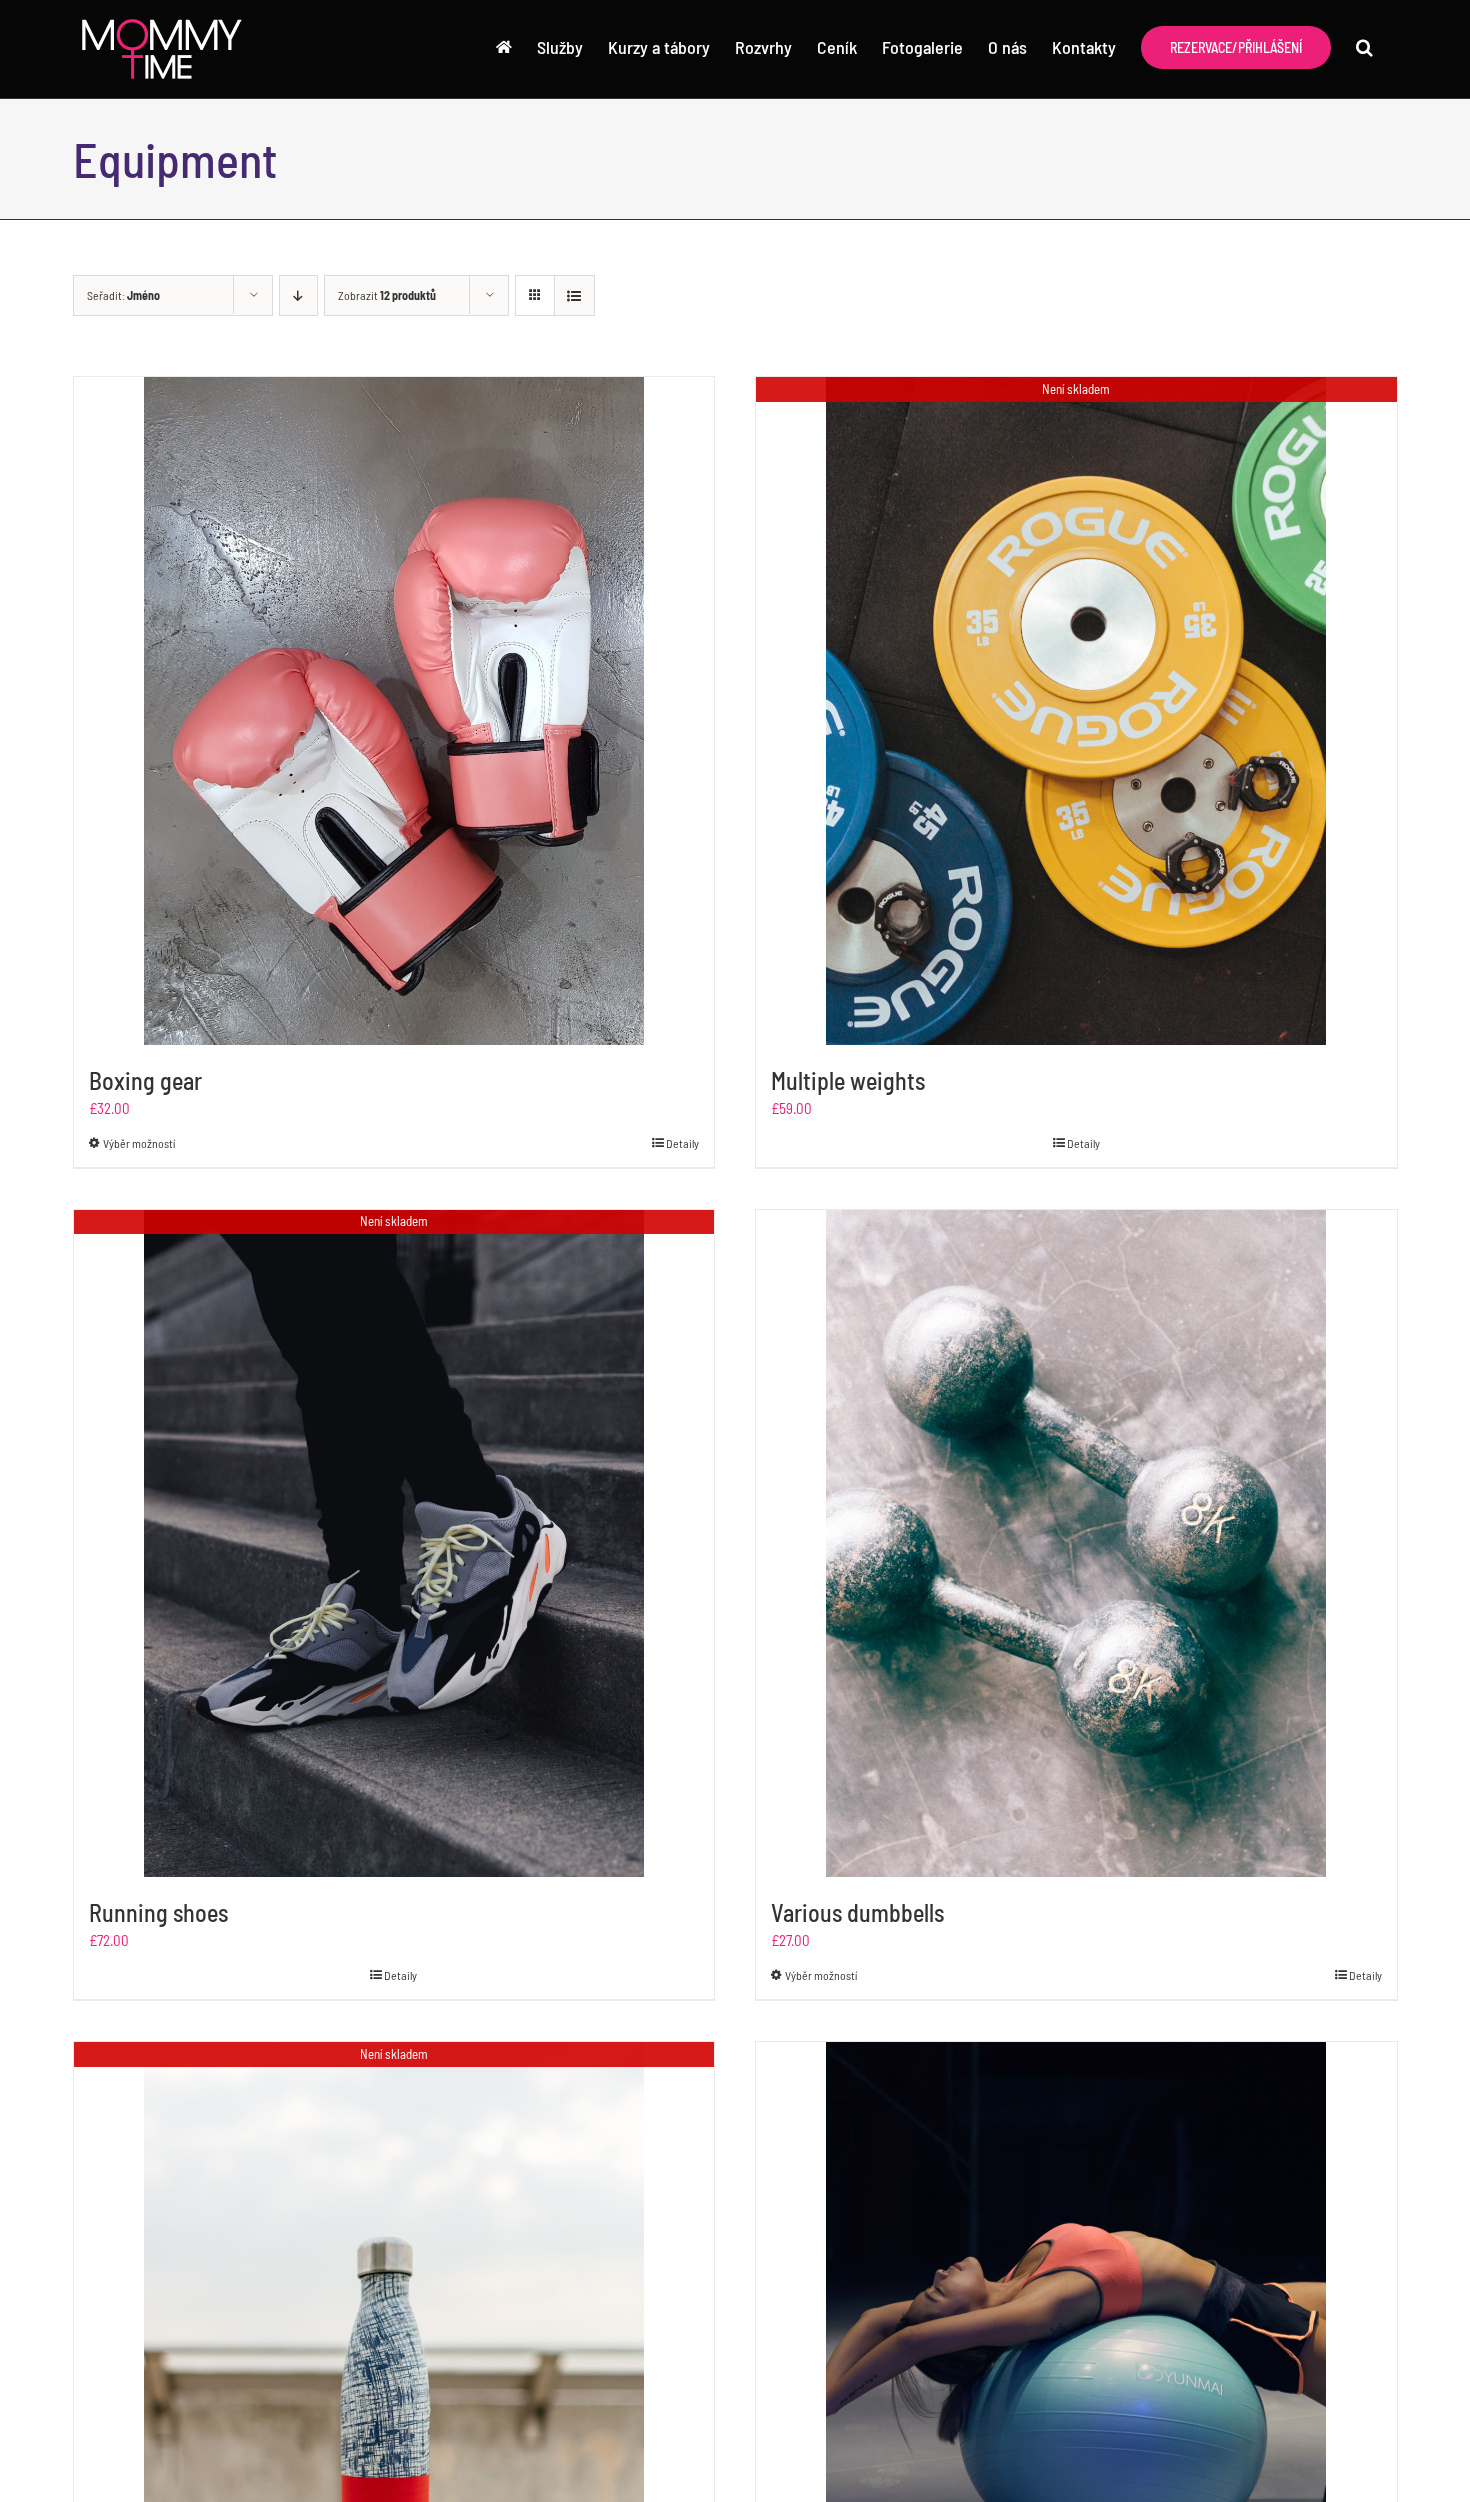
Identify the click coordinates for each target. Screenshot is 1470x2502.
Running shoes (158, 1912)
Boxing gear (145, 1080)
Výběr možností (139, 1143)
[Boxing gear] (394, 711)
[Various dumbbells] (1076, 1544)
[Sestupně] (298, 295)
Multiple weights (848, 1080)
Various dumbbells (857, 1912)
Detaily (682, 1143)
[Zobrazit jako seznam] (574, 295)
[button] (1364, 47)
